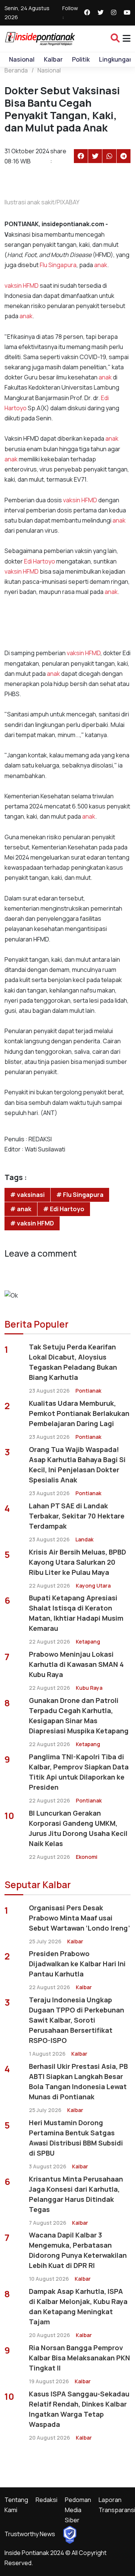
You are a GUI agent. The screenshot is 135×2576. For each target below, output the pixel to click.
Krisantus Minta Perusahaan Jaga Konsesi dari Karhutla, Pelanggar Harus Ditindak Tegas (76, 2194)
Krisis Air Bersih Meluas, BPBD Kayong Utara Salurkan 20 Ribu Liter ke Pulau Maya (77, 1562)
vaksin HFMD (22, 286)
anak (101, 265)
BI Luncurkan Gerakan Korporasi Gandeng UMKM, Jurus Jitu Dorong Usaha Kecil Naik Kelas (78, 1828)
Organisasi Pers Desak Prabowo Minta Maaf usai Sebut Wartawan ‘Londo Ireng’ (79, 1918)
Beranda (16, 70)
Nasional (22, 59)
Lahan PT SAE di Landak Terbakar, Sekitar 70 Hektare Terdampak (77, 1516)
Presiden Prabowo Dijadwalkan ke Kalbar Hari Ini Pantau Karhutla (77, 1964)
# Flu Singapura (80, 1195)
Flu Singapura (58, 265)
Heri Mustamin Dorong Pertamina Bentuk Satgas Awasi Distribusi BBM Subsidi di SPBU (76, 2138)
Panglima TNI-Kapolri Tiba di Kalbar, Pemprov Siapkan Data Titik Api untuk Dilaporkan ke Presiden (79, 1772)
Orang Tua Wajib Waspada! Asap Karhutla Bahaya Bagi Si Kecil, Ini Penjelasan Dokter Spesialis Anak (77, 1465)
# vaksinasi (27, 1195)
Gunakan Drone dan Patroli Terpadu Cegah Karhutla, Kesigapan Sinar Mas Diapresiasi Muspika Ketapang (79, 1716)
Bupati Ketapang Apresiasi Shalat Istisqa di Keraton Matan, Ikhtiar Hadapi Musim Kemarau (76, 1613)
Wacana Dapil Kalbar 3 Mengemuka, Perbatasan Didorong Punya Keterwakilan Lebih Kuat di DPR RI (78, 2250)
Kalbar (53, 59)
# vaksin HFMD (32, 1223)
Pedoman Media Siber (78, 2510)
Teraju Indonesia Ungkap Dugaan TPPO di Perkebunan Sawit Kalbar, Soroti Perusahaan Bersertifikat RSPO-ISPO (76, 2020)
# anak (21, 1209)
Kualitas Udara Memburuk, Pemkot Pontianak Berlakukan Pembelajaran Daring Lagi (79, 1413)
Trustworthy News (30, 2534)
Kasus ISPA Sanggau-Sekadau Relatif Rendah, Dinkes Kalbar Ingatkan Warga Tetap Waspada (79, 2409)
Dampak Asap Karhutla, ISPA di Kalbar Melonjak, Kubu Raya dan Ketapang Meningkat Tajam (78, 2306)
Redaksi (46, 2500)
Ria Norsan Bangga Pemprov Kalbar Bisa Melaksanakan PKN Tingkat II (79, 2358)
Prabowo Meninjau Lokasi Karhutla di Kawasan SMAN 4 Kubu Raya (76, 1664)
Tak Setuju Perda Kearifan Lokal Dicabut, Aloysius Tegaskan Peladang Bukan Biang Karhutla (73, 1362)
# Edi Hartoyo (64, 1209)
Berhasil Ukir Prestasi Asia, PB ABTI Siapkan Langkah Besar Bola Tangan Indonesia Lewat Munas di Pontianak (78, 2081)
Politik (81, 59)
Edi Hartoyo (40, 561)
